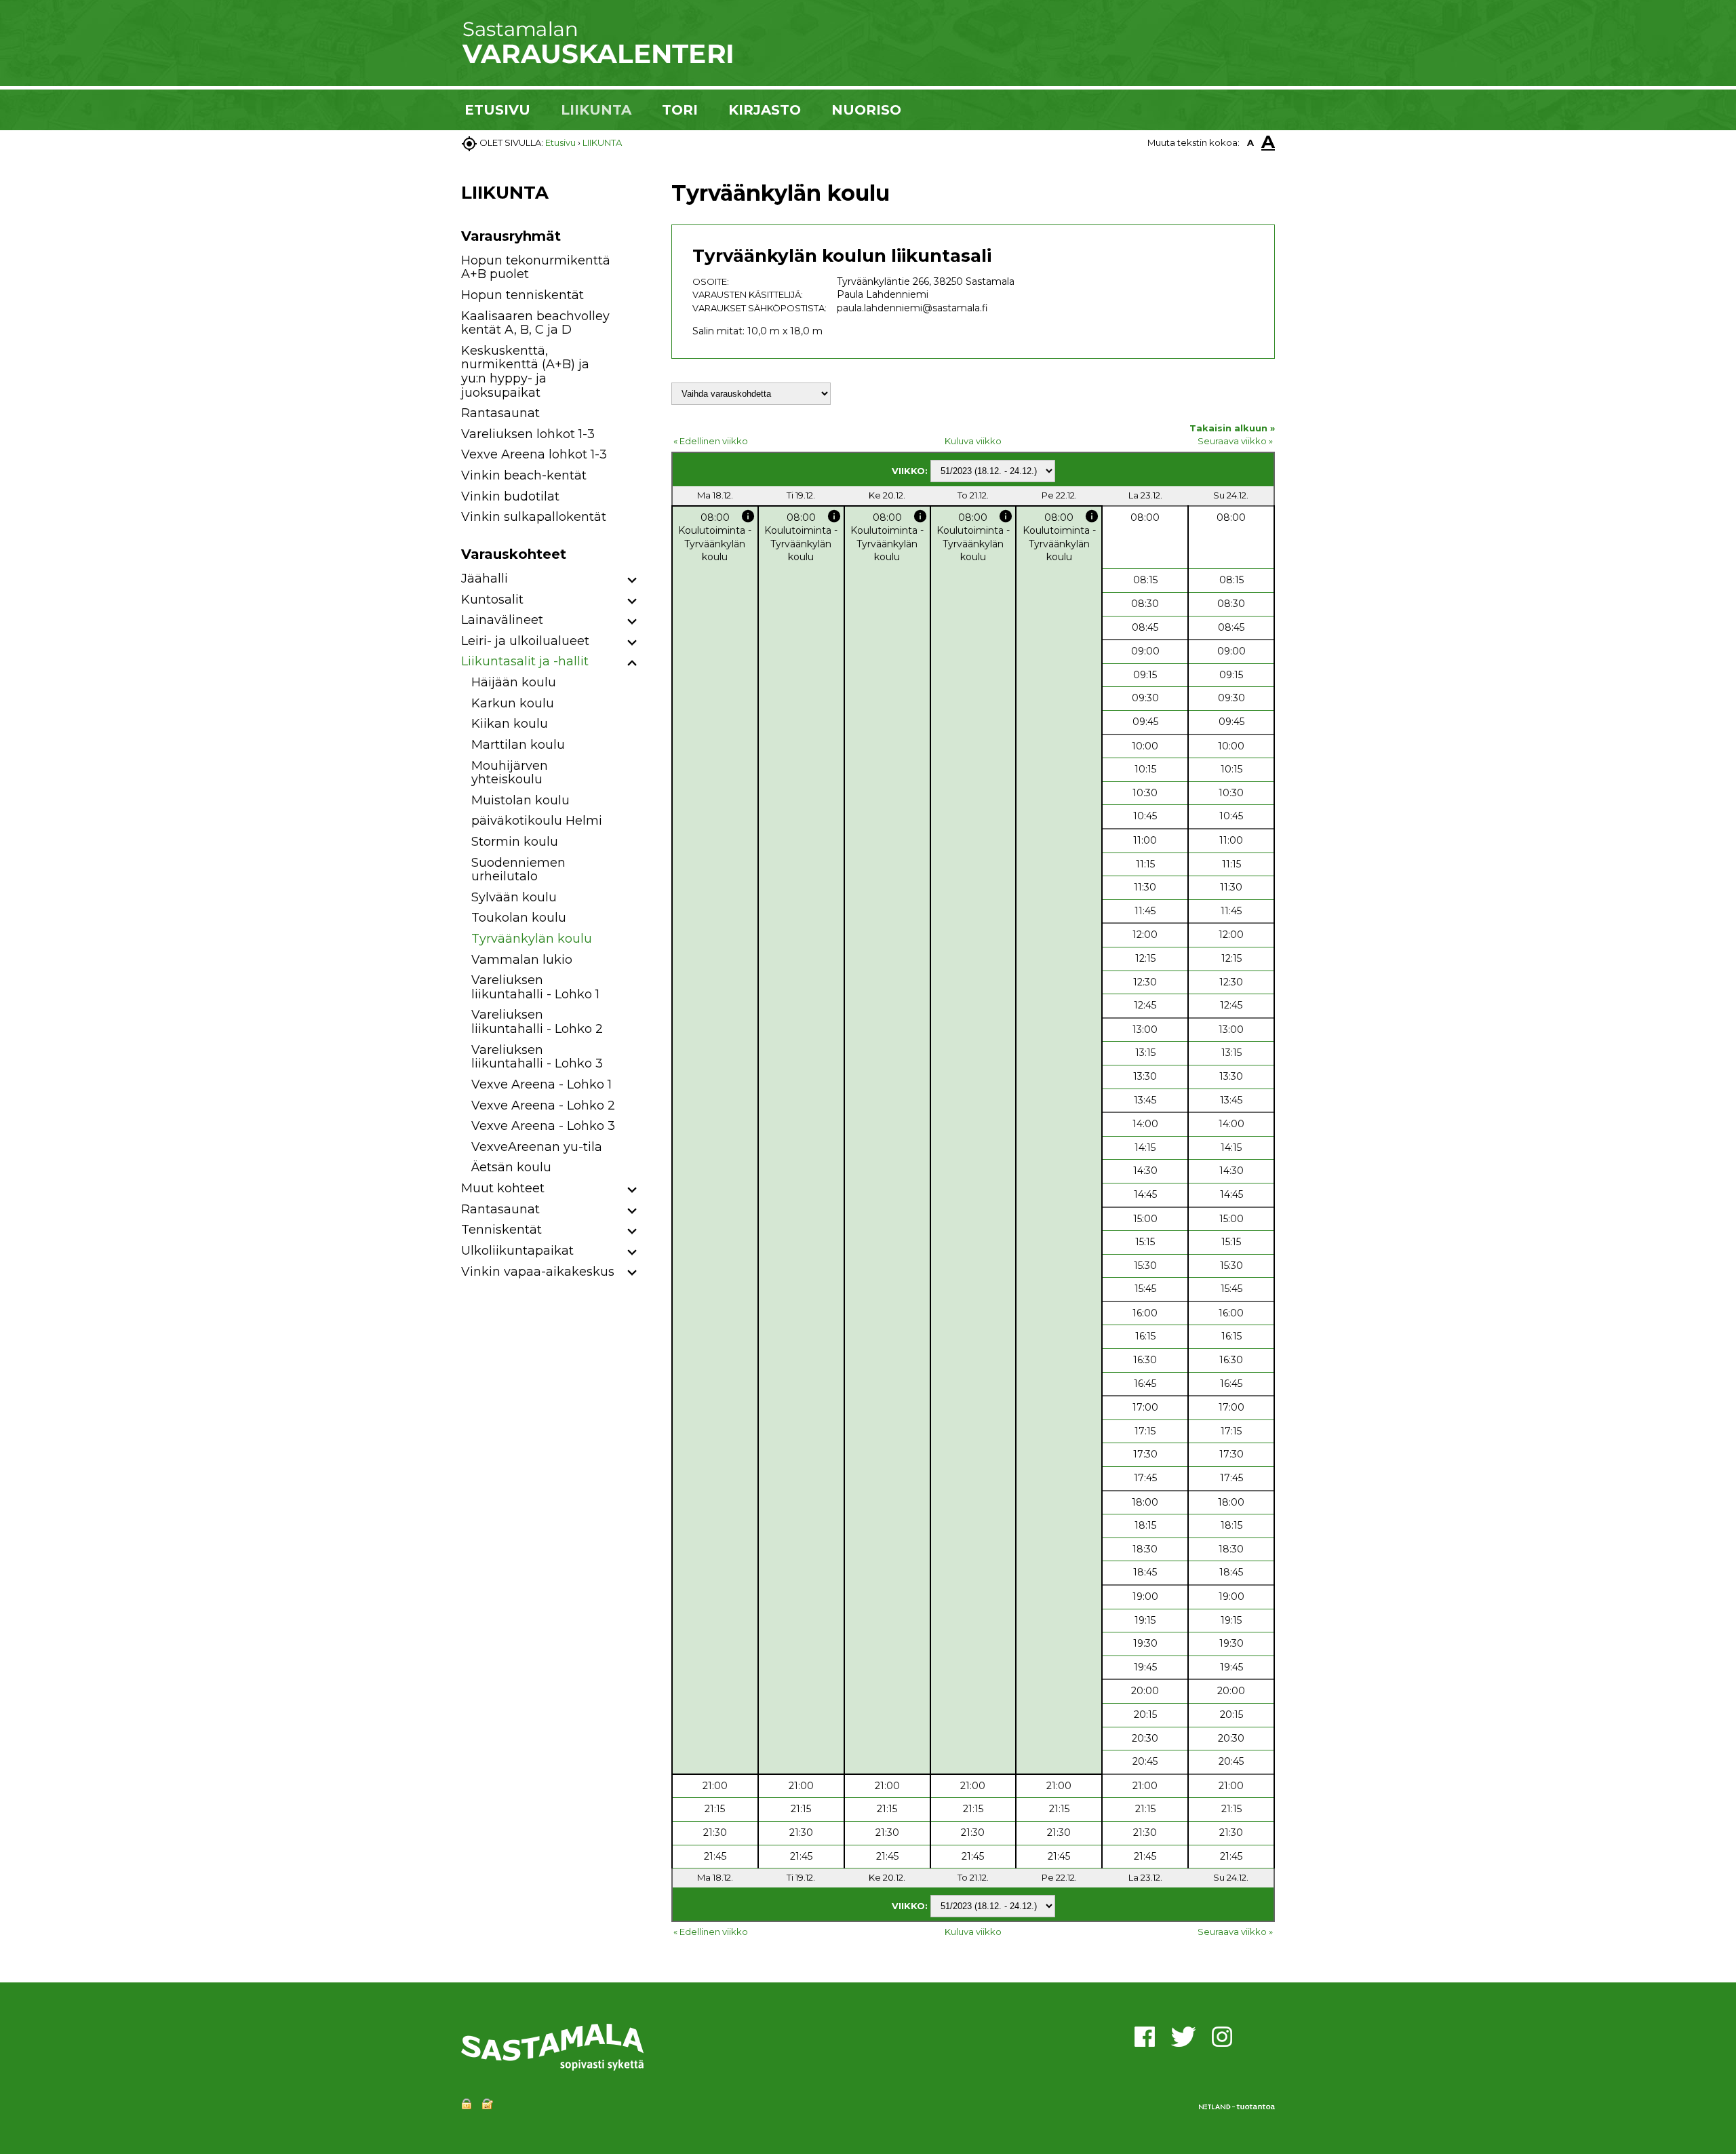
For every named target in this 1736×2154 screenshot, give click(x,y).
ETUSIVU (497, 110)
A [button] (1250, 142)
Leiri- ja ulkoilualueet (525, 641)
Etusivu (560, 142)
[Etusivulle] (597, 61)
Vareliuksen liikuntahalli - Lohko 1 (535, 987)
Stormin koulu (515, 842)
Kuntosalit (492, 600)
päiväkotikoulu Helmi (537, 821)
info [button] (748, 516)
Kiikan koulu (510, 724)
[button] (632, 581)
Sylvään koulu (514, 897)
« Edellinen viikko (711, 441)
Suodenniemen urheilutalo (518, 870)
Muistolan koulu (520, 800)
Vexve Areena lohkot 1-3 (534, 454)
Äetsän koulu (511, 1167)
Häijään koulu (514, 682)
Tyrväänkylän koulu (532, 939)
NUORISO (866, 110)
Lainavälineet (502, 620)
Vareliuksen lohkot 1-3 (528, 434)
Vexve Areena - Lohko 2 (543, 1105)
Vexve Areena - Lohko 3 (543, 1126)
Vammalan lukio (522, 960)
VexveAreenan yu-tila (537, 1147)
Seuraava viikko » (1235, 441)
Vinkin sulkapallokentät (534, 517)
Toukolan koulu (519, 918)
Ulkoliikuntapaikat (517, 1251)
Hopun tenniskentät (522, 295)
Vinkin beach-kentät (524, 475)
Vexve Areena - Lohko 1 (541, 1084)
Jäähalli (485, 579)
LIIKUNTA (596, 110)
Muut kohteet (503, 1188)
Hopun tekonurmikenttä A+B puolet (536, 268)
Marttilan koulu (518, 745)
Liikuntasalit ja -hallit (525, 661)
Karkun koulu (513, 703)
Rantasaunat (500, 413)
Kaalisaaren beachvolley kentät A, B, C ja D (535, 323)
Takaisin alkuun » (1232, 428)
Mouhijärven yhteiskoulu (510, 773)
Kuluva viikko (973, 441)
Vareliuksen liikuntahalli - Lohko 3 (537, 1057)
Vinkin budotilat (510, 496)
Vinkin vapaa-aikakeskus (538, 1272)
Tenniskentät (501, 1230)
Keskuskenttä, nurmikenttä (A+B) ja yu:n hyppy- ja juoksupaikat (525, 372)
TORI (680, 110)
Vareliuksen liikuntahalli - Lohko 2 (537, 1022)
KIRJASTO (765, 110)
